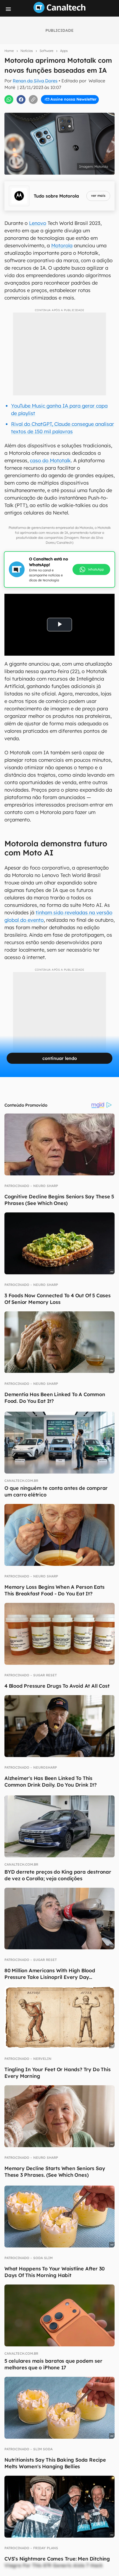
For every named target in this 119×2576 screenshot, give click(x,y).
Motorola (62, 245)
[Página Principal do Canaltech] (59, 11)
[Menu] (8, 9)
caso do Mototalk (50, 460)
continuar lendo (60, 1058)
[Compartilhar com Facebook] (21, 99)
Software (46, 51)
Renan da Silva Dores (35, 81)
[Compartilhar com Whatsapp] (9, 99)
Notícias (27, 51)
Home (9, 51)
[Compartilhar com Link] (33, 99)
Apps (64, 51)
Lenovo (38, 223)
